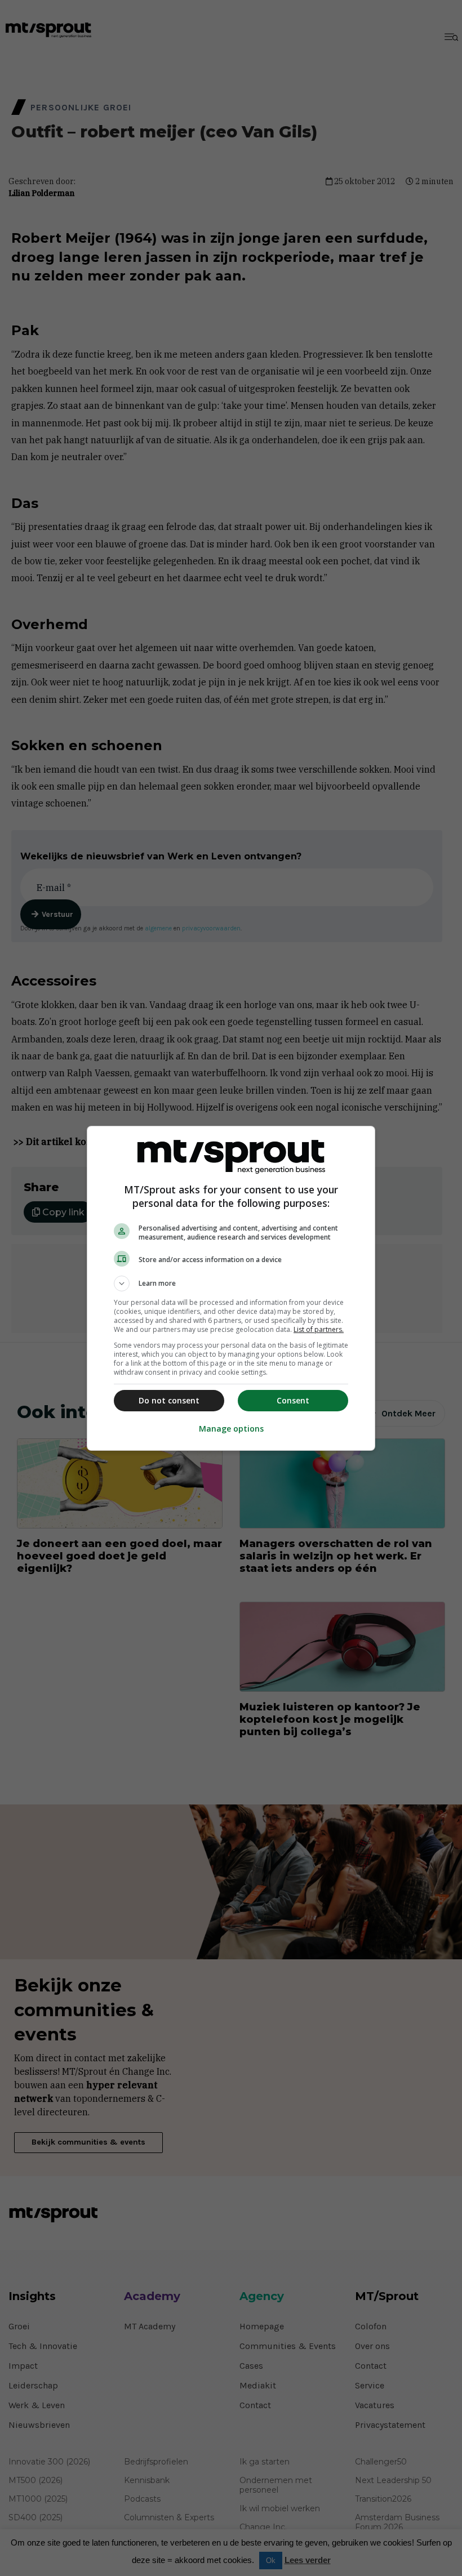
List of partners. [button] (319, 1329)
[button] (231, 1283)
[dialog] (231, 1288)
